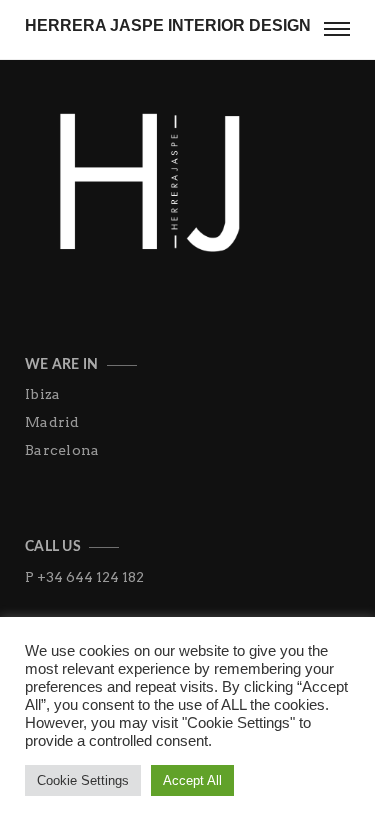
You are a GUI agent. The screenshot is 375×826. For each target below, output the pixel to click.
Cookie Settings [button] (83, 780)
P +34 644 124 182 (84, 577)
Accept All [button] (192, 780)
